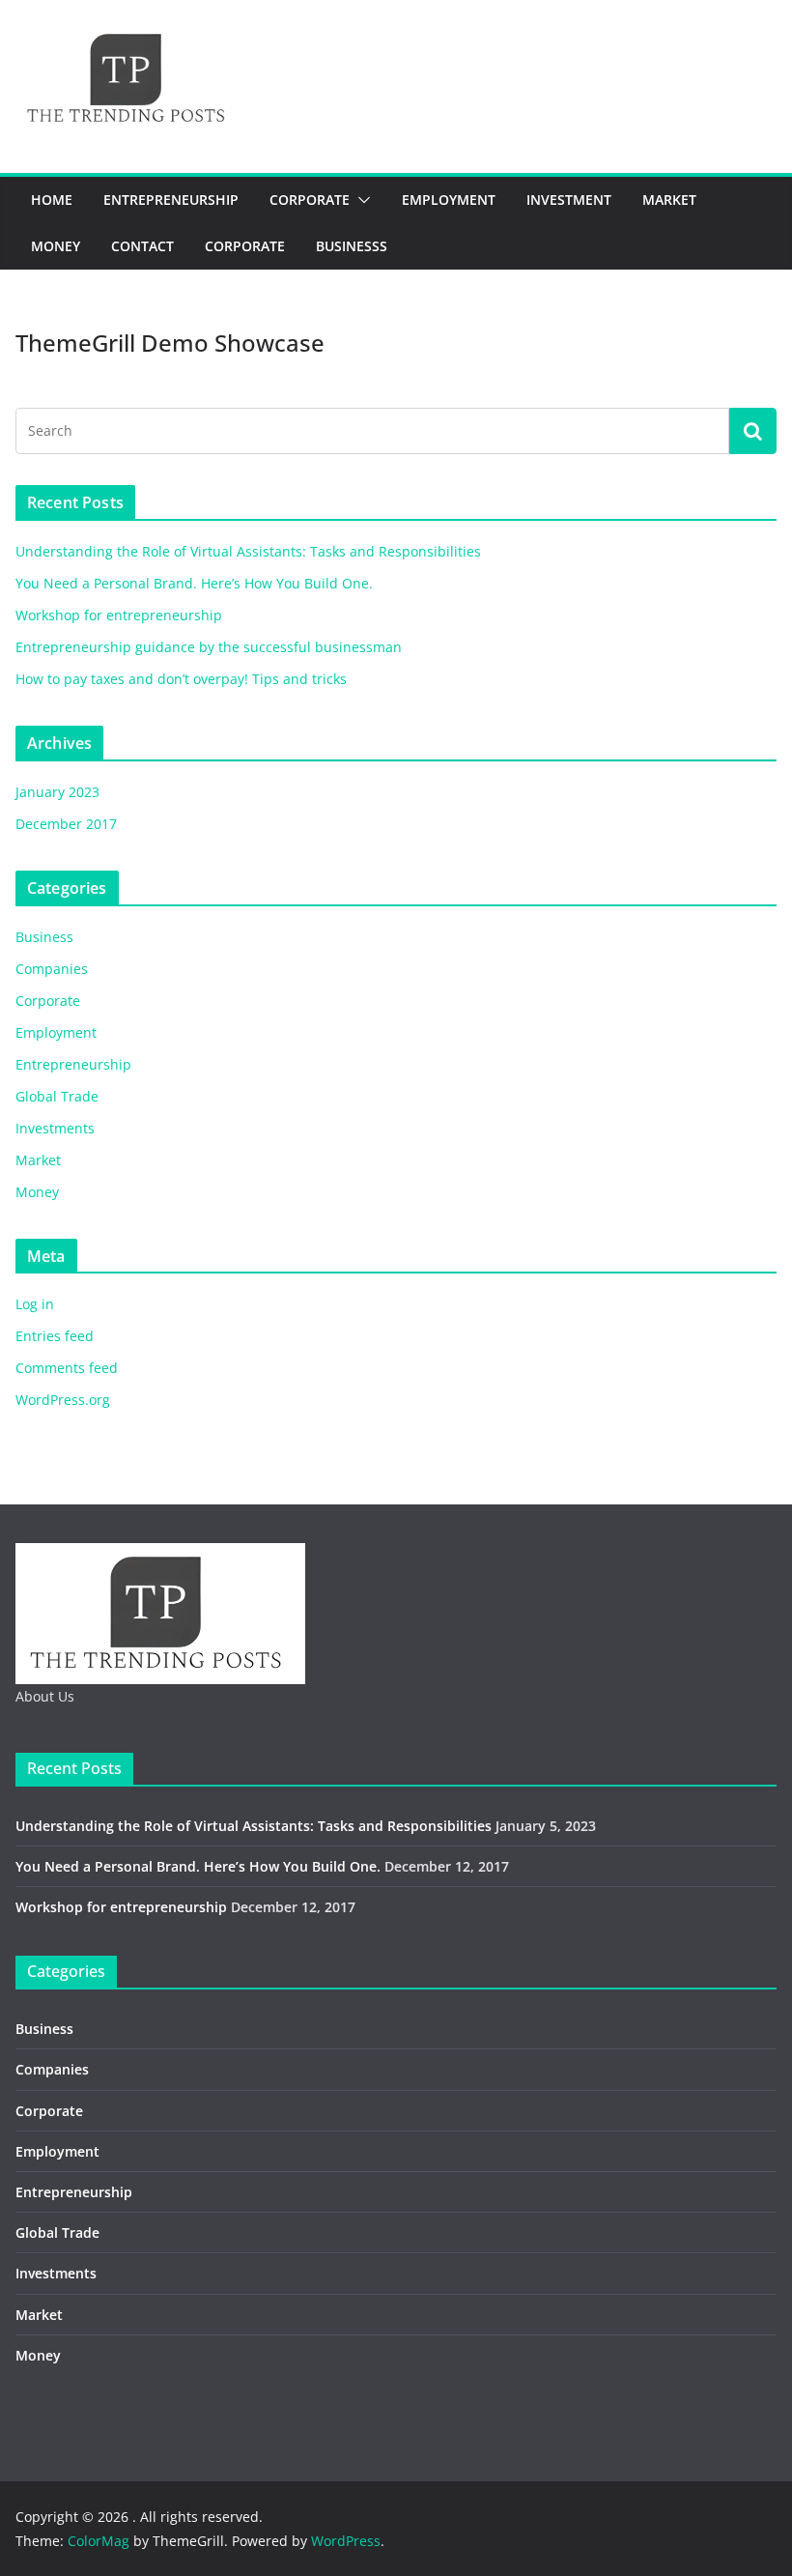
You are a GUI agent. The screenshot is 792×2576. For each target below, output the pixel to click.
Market (669, 200)
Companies (52, 969)
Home (52, 200)
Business (44, 937)
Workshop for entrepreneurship (119, 615)
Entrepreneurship (171, 200)
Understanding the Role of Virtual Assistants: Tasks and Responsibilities (248, 551)
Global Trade (57, 1096)
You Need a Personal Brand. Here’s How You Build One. (194, 583)
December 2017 (66, 824)
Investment (569, 200)
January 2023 (57, 792)
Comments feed (67, 1368)
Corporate (310, 200)
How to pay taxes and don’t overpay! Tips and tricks (181, 679)
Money (56, 246)
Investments (55, 1128)
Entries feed (55, 1336)
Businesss (352, 246)
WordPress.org (63, 1400)
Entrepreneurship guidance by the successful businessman (209, 647)
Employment (449, 200)
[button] (360, 200)
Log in (35, 1304)
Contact (142, 246)
